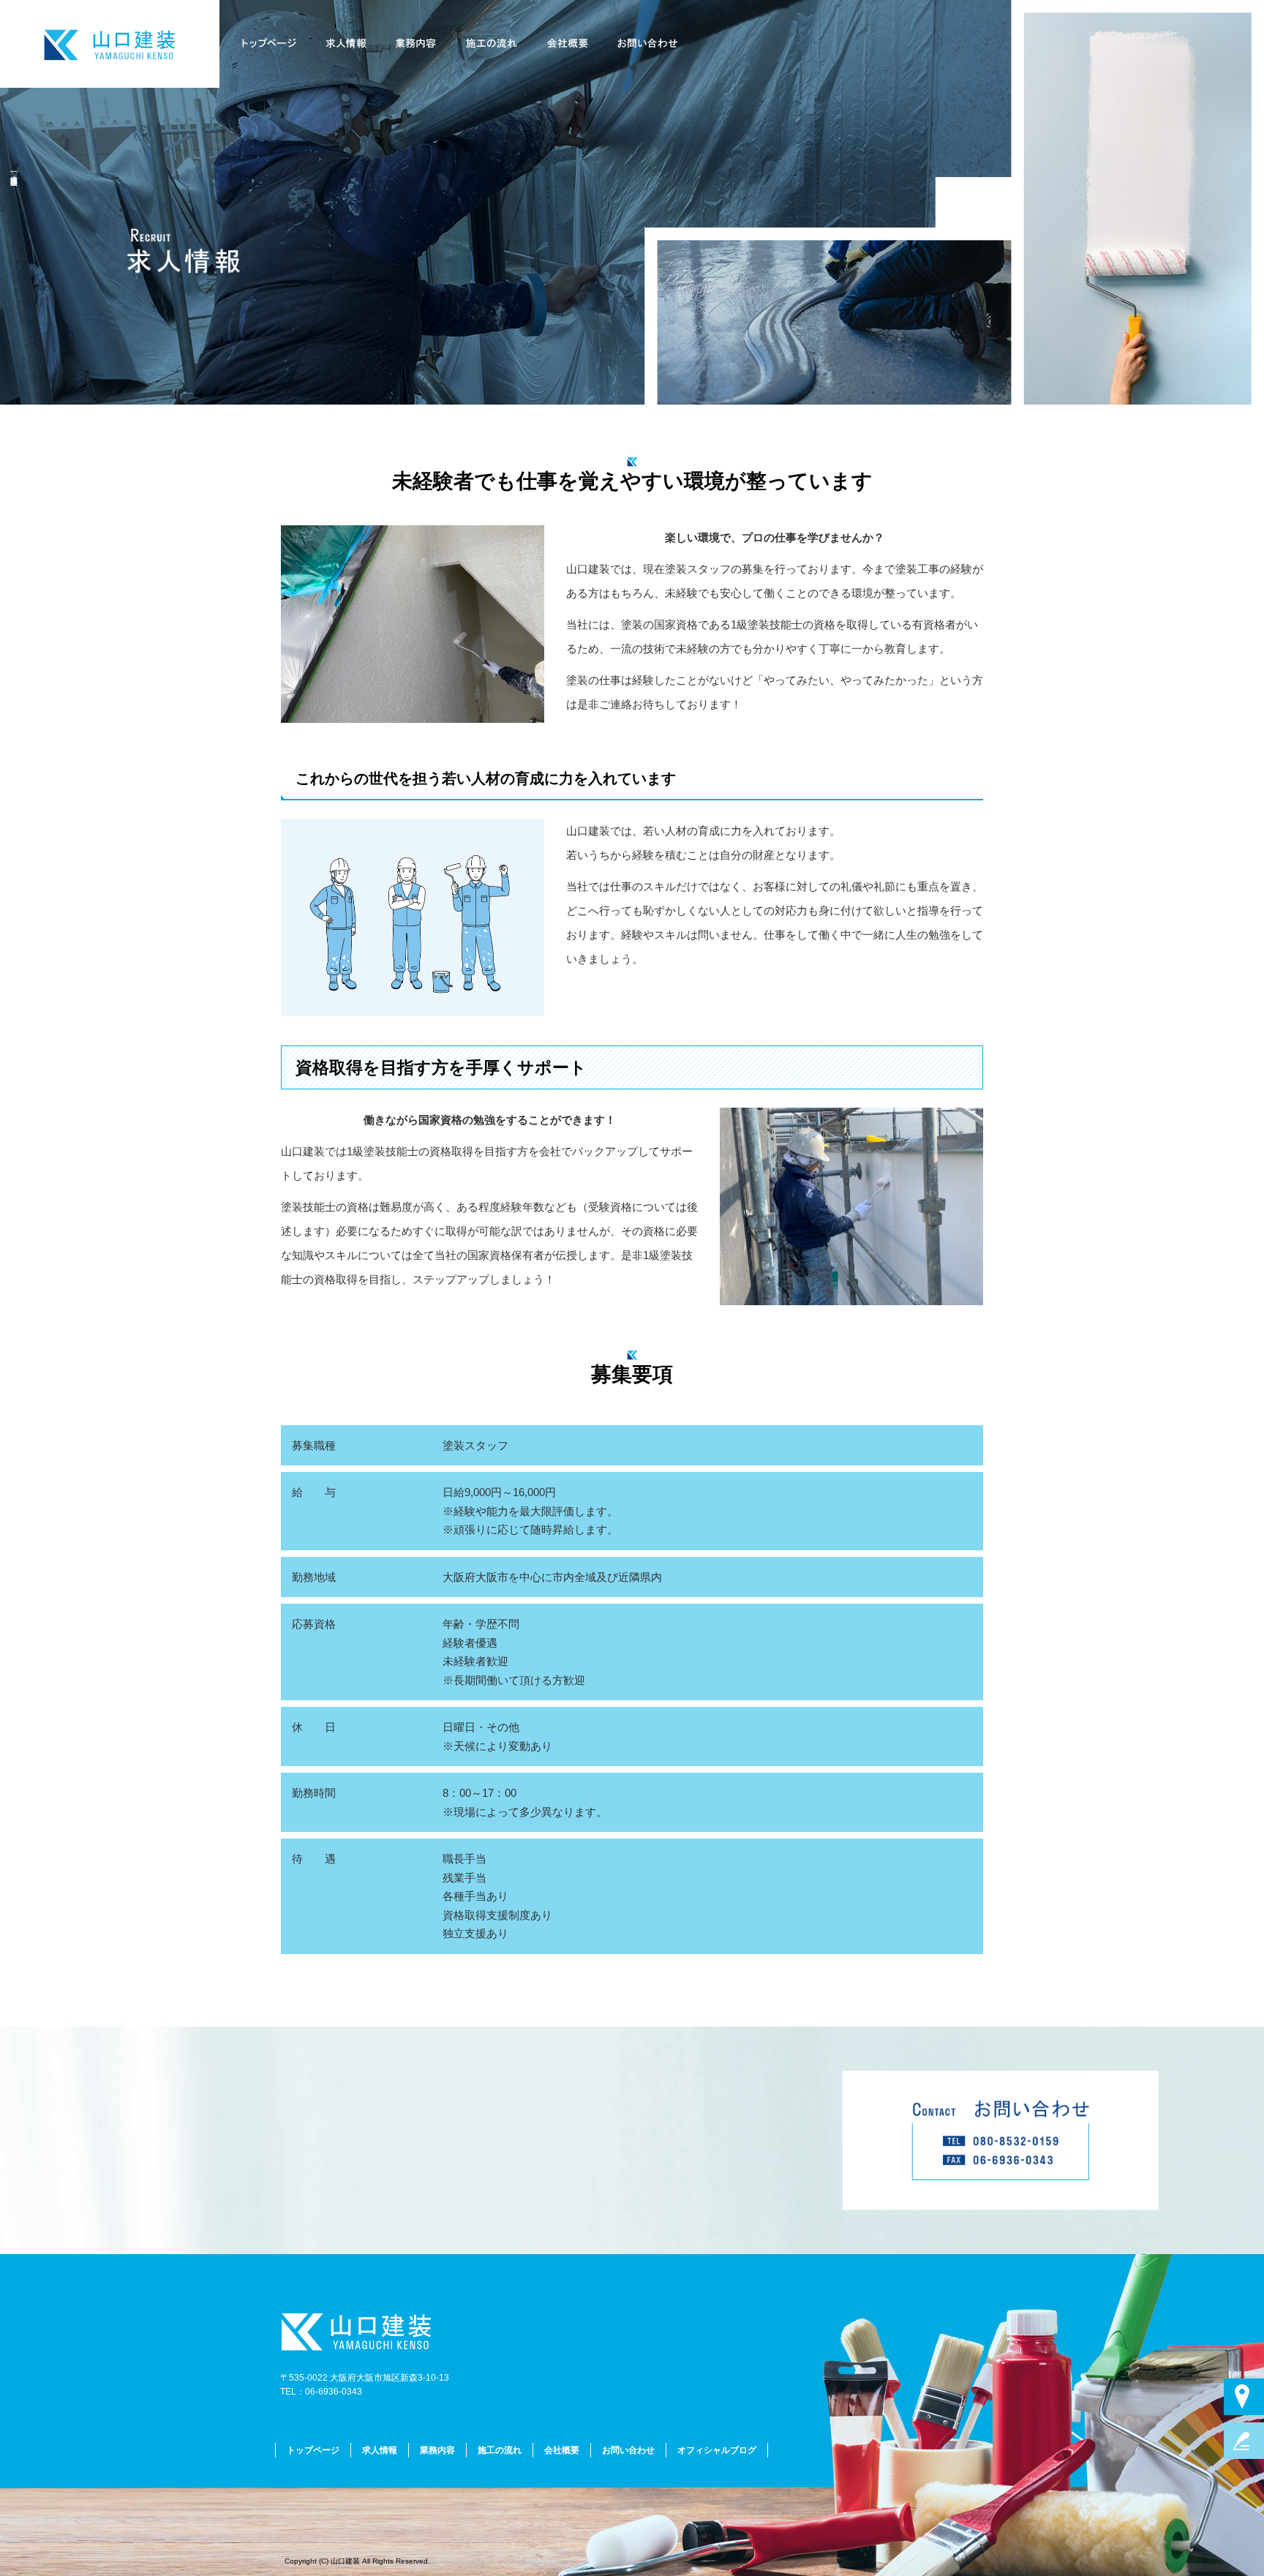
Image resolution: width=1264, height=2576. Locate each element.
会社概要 (569, 44)
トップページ (276, 44)
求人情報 (350, 44)
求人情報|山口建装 (14, 172)
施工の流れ (496, 44)
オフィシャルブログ (717, 2450)
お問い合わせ (642, 44)
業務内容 (423, 44)
